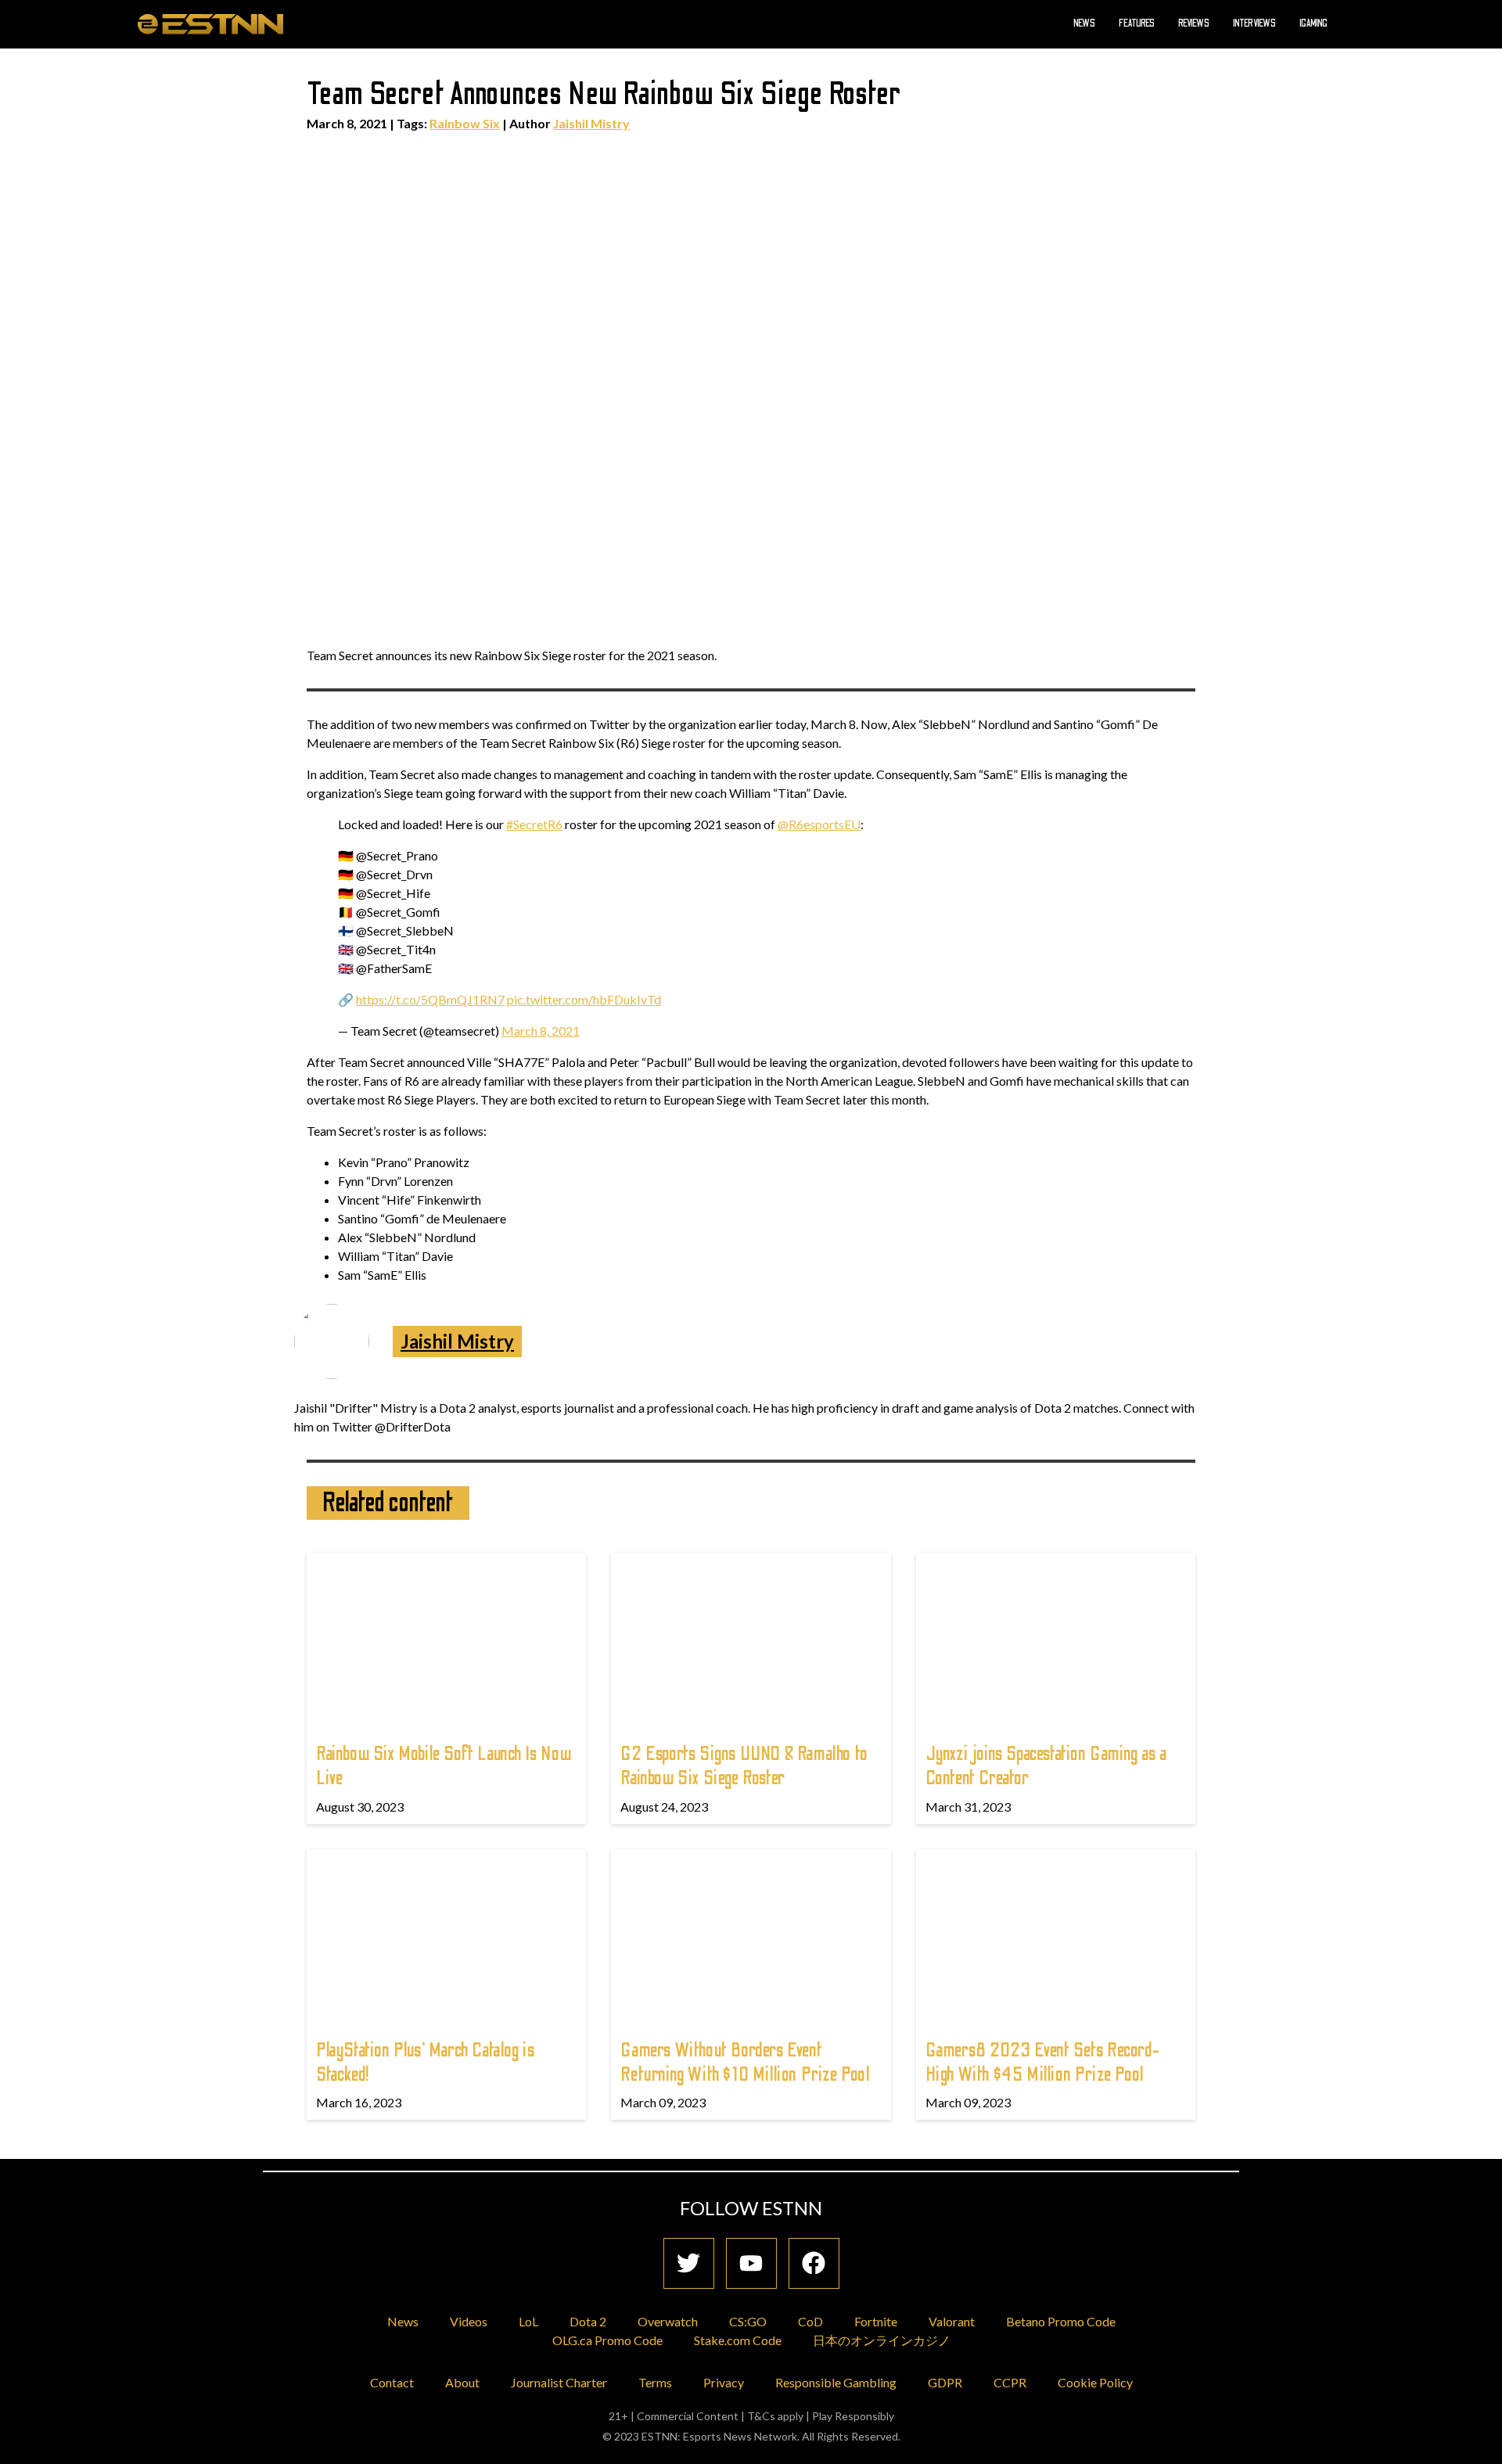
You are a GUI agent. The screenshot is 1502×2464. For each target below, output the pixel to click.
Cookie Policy (1095, 2382)
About (462, 2382)
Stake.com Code (738, 2340)
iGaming (1313, 23)
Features (1137, 23)
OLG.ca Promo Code (607, 2340)
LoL (528, 2321)
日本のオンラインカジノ (882, 2340)
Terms (655, 2382)
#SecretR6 (534, 824)
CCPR (1010, 2382)
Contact (392, 2382)
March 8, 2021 (541, 1031)
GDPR (945, 2382)
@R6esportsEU (819, 824)
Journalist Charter (559, 2382)
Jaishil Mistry (591, 123)
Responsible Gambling (836, 2382)
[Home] (210, 23)
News (1084, 23)
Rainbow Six (465, 123)
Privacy (724, 2382)
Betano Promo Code (1061, 2321)
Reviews (1194, 23)
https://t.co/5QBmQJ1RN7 (430, 999)
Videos (469, 2321)
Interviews (1254, 23)
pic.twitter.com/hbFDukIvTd (584, 999)
